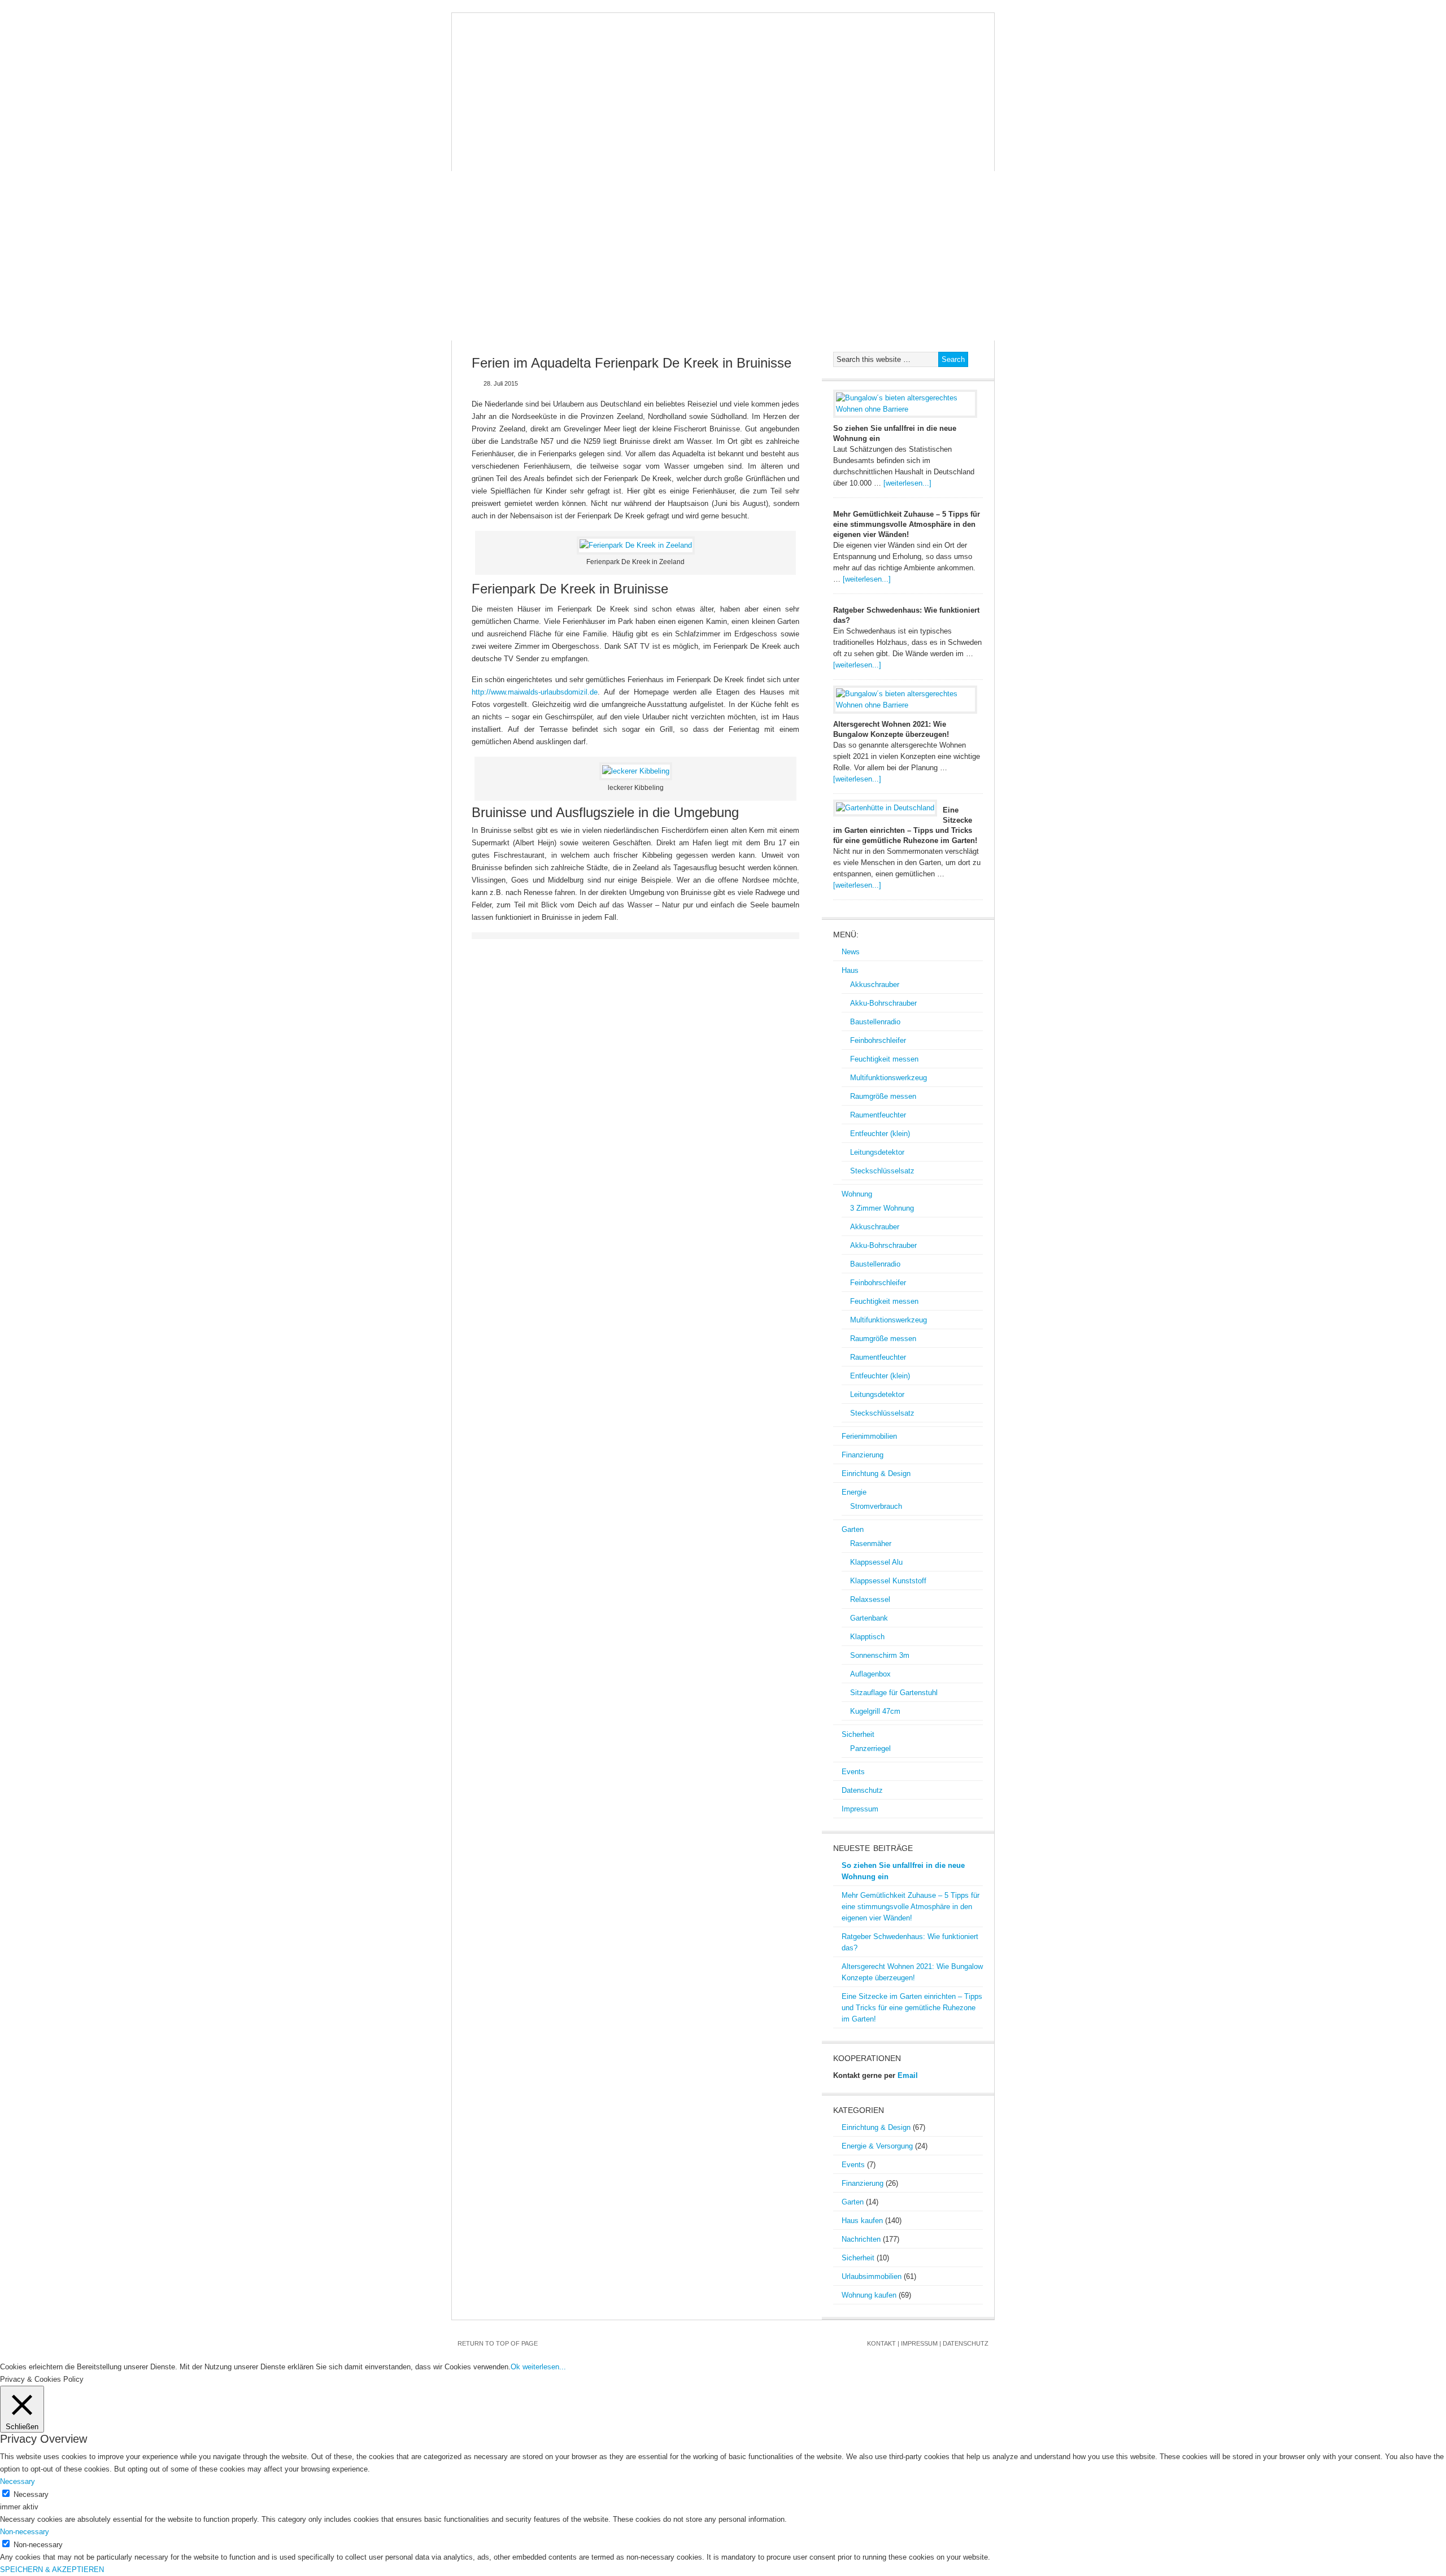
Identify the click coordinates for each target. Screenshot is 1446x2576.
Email (908, 2075)
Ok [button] (515, 2367)
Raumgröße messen (883, 1096)
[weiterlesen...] (907, 483)
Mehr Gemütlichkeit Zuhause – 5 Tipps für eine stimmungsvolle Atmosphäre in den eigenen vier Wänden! (907, 524)
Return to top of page (498, 2343)
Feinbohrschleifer (878, 1040)
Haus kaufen (862, 2221)
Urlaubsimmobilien (872, 2276)
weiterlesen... (544, 2367)
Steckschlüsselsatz (882, 1171)
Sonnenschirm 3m (880, 1655)
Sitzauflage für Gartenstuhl (894, 1693)
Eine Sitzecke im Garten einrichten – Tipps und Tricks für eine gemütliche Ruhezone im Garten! (912, 2008)
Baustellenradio (875, 1022)
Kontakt (881, 2343)
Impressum (672, 160)
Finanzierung (720, 137)
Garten (947, 137)
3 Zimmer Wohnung (882, 1208)
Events (540, 160)
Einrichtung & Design (814, 137)
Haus (511, 137)
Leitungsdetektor (877, 1152)
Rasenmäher (871, 1544)
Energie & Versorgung (877, 2146)
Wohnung (560, 137)
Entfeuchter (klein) (880, 1134)
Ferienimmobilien (636, 137)
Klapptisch (867, 1637)
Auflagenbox (870, 1674)
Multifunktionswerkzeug (888, 1078)
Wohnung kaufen (869, 2295)
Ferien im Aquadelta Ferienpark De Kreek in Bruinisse (631, 363)
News (472, 137)
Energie (896, 137)
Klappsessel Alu (876, 1562)
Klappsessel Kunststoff (888, 1581)
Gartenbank (869, 1618)
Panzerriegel (870, 1748)
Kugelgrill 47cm (875, 1711)
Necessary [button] (18, 2481)
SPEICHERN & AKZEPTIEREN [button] (52, 2570)
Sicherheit (484, 160)
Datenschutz (602, 160)
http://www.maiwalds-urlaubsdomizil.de (535, 692)
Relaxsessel (870, 1599)
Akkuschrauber (875, 984)
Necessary (31, 2494)
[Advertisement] (723, 256)
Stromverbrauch (876, 1506)
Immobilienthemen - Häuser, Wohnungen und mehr (723, 69)
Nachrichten (861, 2239)
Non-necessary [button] (25, 2532)
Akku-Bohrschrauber (883, 1003)
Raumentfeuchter (878, 1115)
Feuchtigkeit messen (884, 1059)
